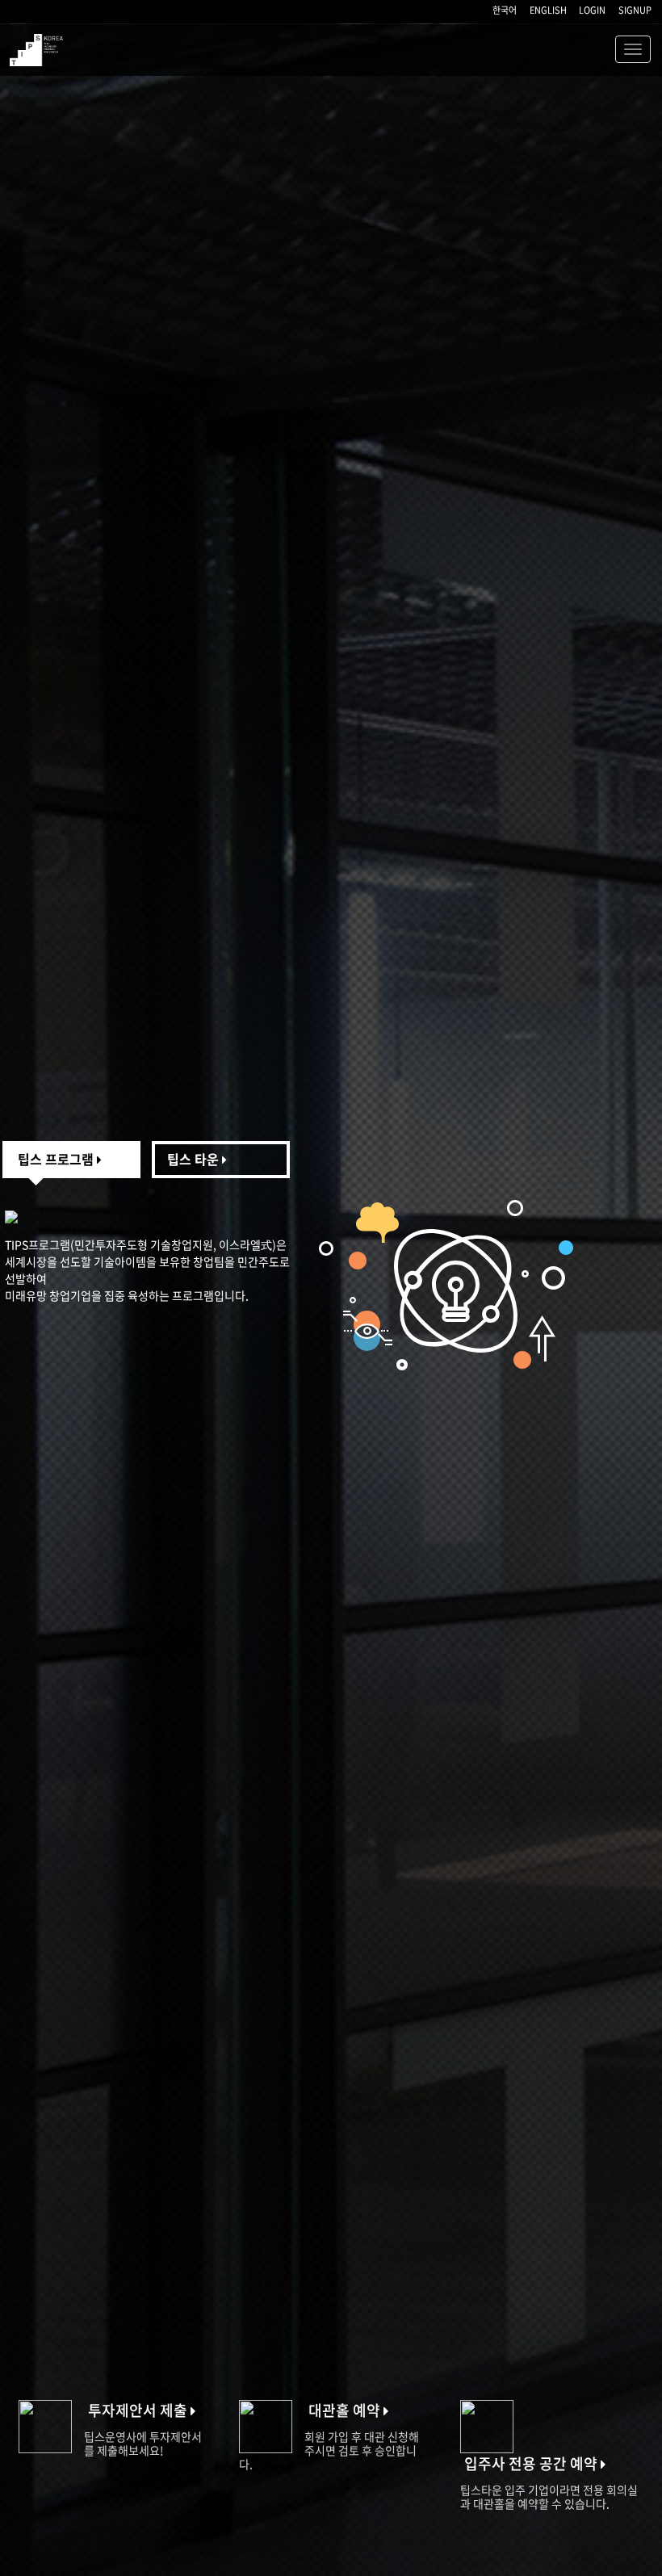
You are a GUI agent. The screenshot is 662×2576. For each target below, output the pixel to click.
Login (592, 10)
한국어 (505, 10)
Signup (635, 10)
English (548, 10)
